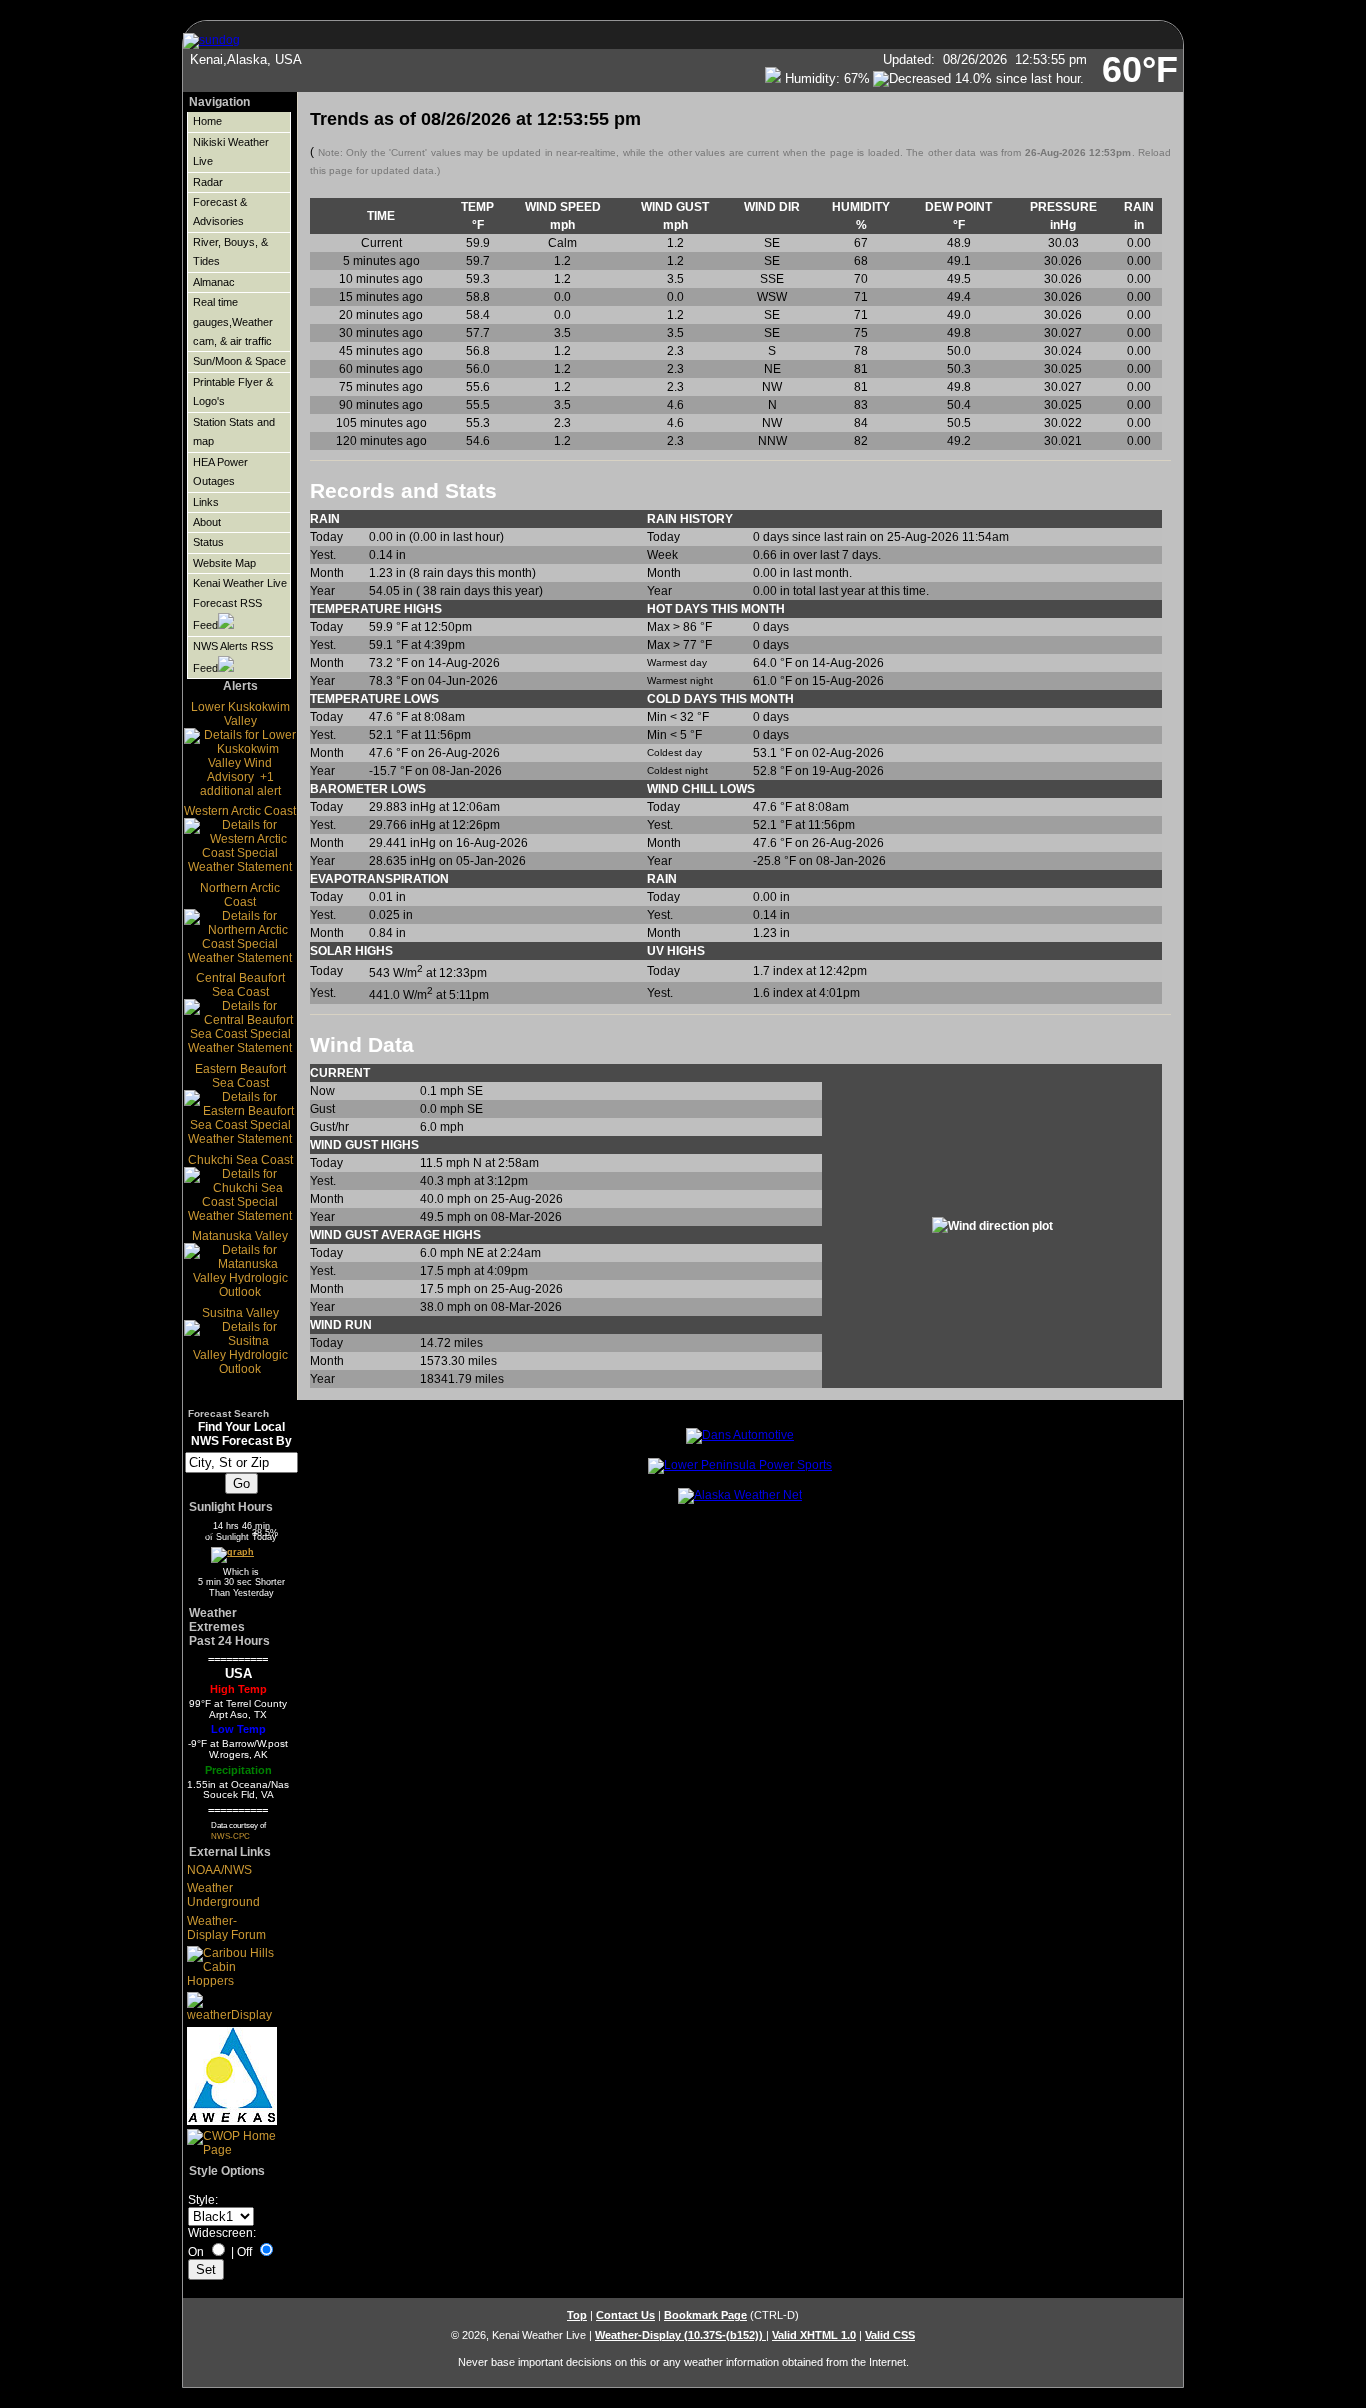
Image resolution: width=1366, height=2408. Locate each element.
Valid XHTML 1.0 (814, 2335)
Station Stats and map (234, 431)
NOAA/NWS (219, 1870)
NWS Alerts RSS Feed (233, 657)
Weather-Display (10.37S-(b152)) (680, 2335)
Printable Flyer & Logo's (233, 391)
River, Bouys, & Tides (230, 251)
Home (207, 121)
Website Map (224, 563)
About (207, 522)
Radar (208, 182)
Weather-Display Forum (226, 1928)
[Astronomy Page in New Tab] (231, 1553)
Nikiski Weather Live (231, 151)
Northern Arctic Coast (240, 895)
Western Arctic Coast (240, 811)
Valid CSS (890, 2335)
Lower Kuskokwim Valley (240, 714)
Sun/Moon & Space (239, 361)
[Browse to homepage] (211, 40)
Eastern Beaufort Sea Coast (240, 1076)
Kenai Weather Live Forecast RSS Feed (240, 604)
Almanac (214, 282)
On (196, 2252)
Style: (203, 2200)
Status (208, 542)
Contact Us (625, 2315)
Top (577, 2315)
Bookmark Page (705, 2315)
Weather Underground (223, 1895)
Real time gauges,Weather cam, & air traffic (233, 321)
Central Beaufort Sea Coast (240, 985)
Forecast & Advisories (220, 211)
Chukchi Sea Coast (240, 1160)
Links (206, 502)
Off (244, 2252)
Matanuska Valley (240, 1236)
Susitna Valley (240, 1313)
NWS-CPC (230, 1836)
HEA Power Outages (220, 471)
